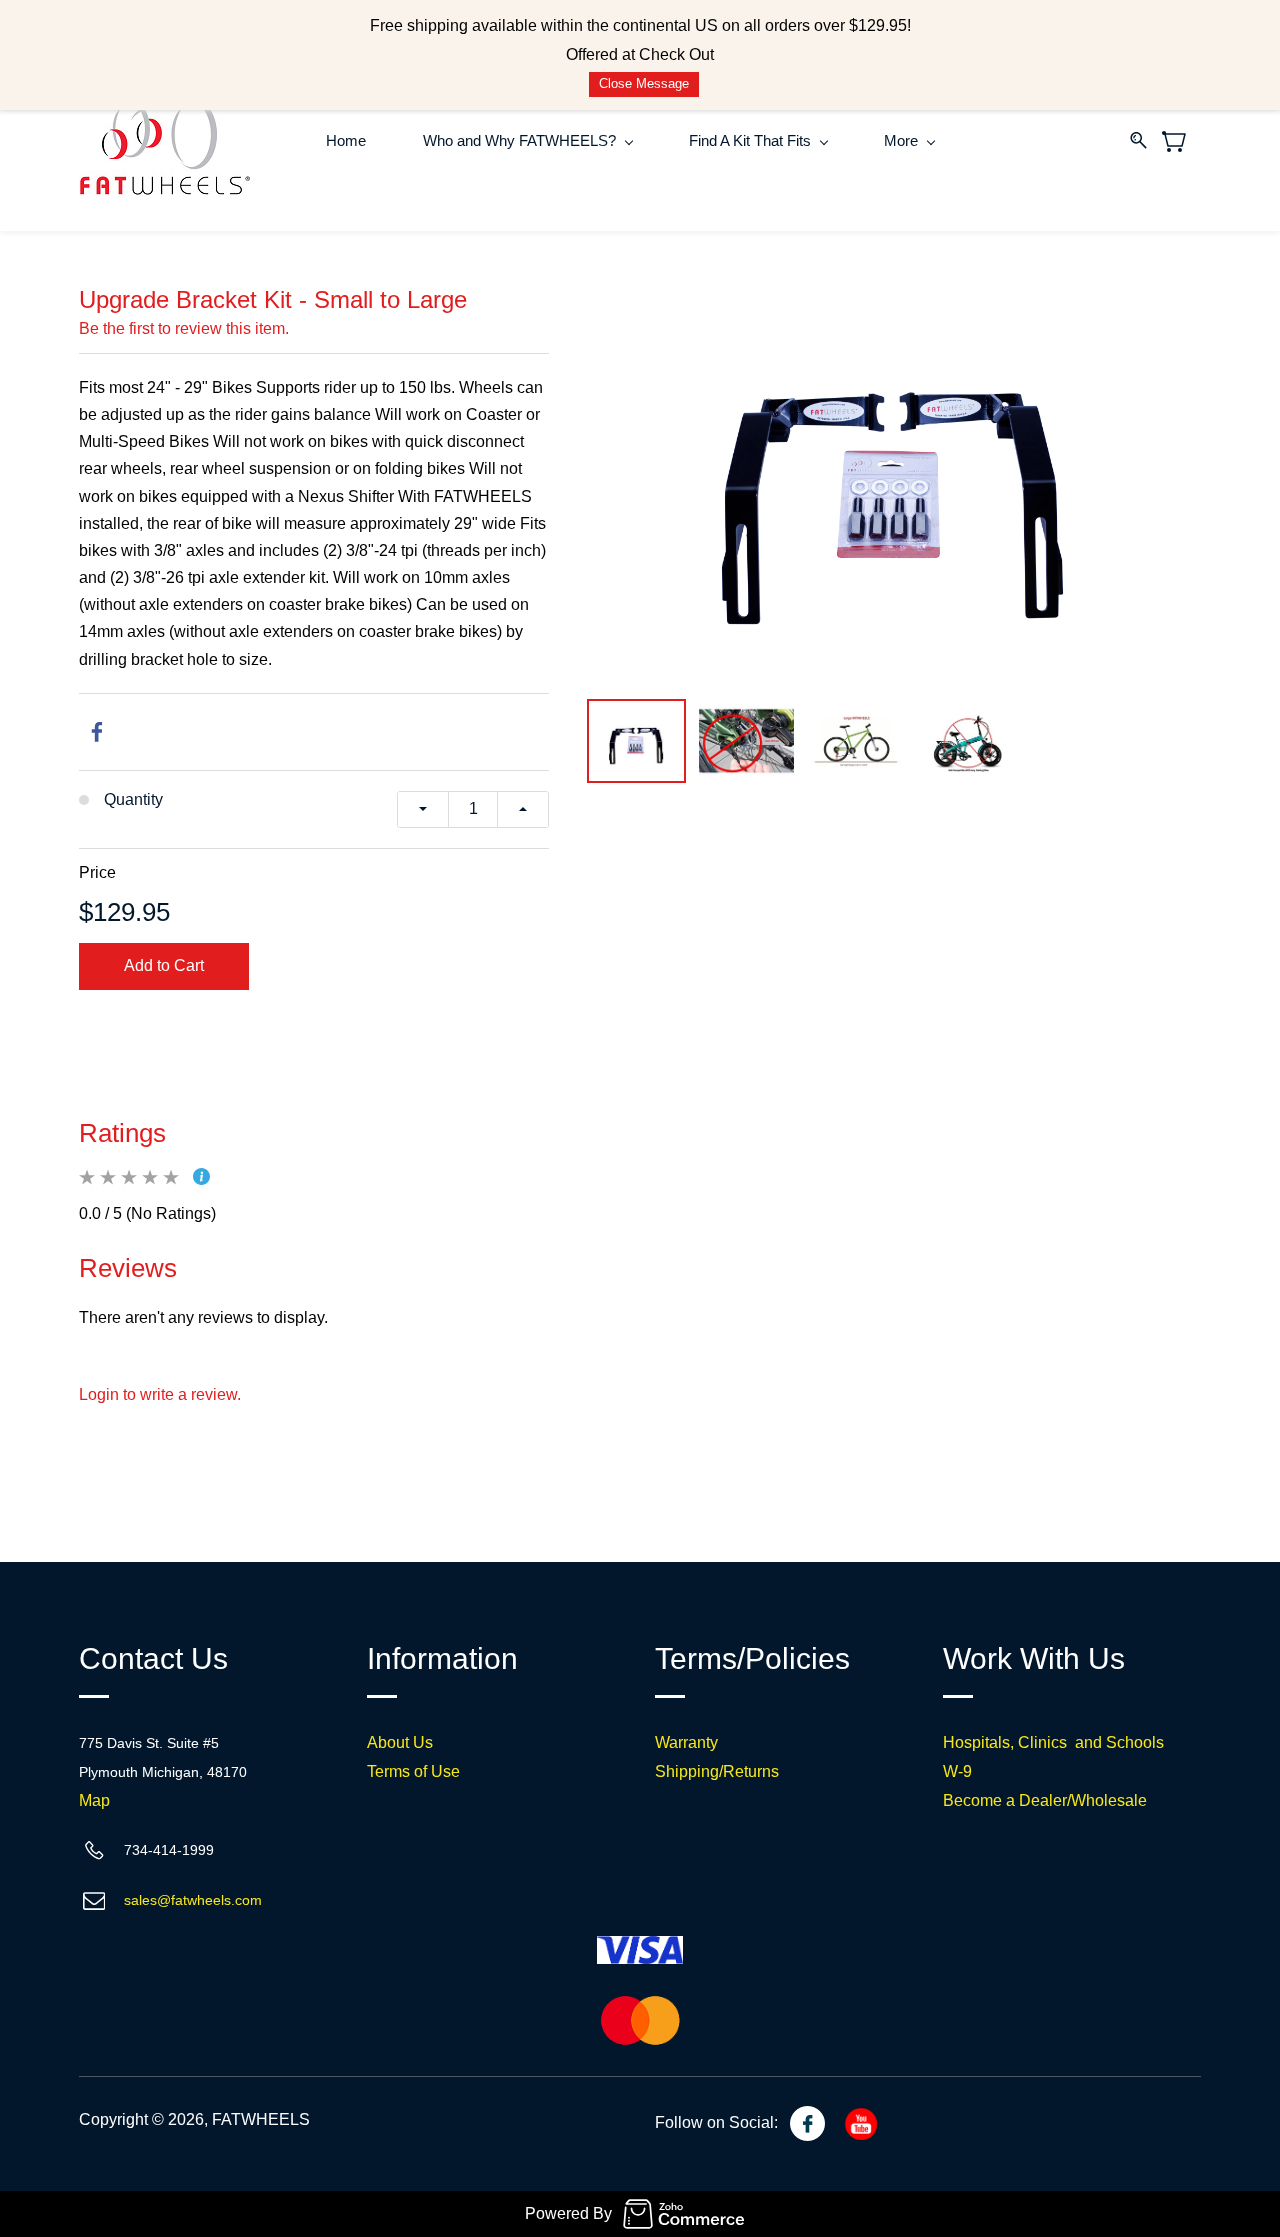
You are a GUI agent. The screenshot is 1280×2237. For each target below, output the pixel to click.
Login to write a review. (160, 1394)
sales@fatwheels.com (193, 1900)
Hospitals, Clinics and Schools (1053, 1742)
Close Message (644, 83)
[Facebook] (97, 732)
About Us (400, 1742)
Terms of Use (413, 1771)
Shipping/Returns (717, 1771)
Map (94, 1800)
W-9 (957, 1771)
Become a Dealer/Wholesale (1045, 1800)
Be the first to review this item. (184, 328)
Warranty (686, 1742)
